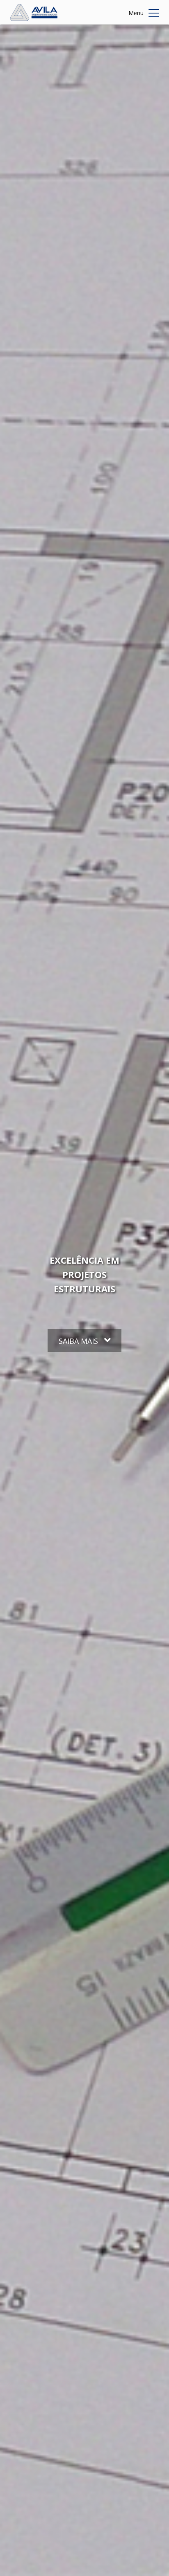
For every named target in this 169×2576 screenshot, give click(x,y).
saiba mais (79, 1341)
